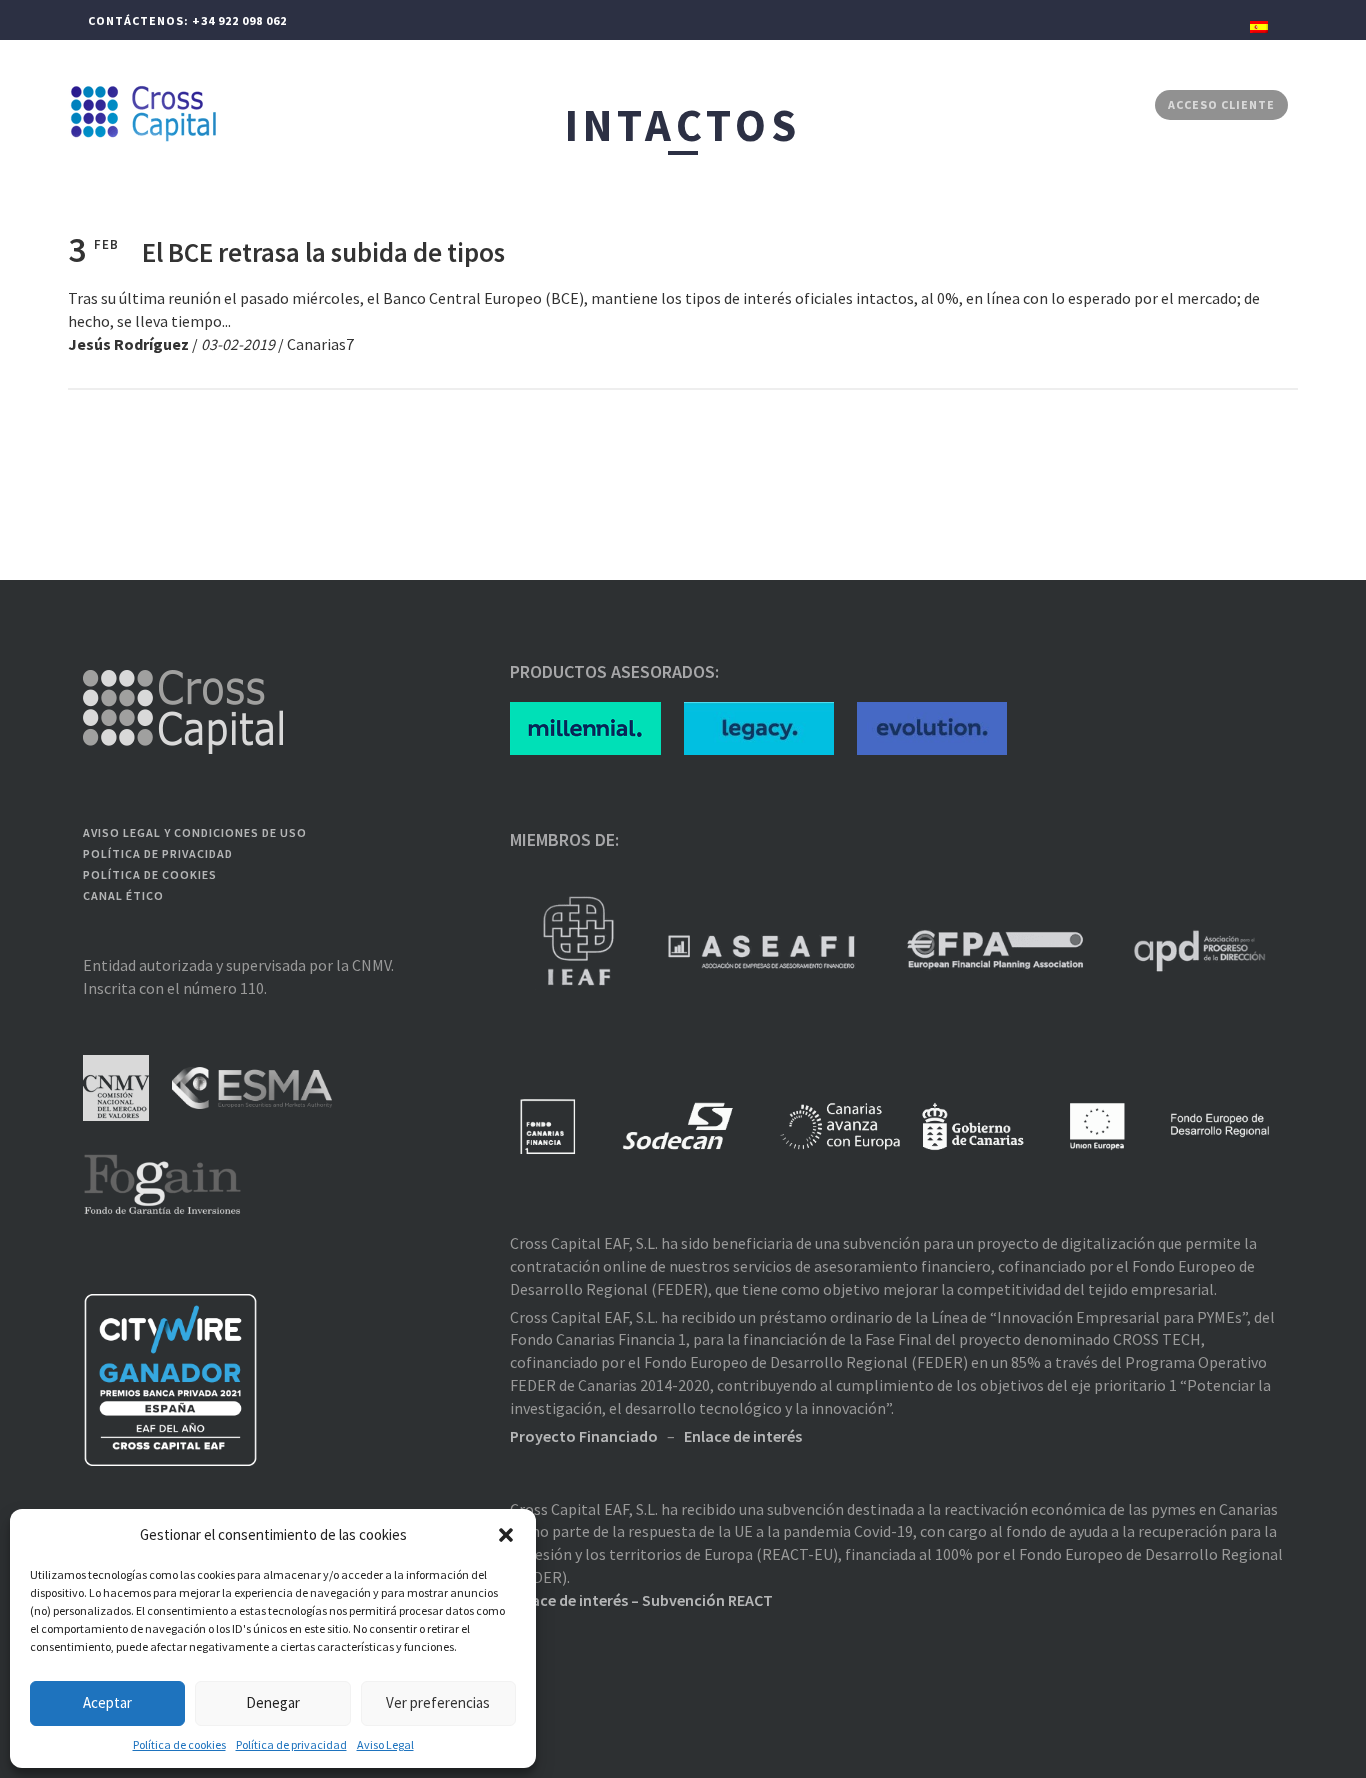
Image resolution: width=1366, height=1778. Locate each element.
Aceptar (107, 1702)
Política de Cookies (150, 874)
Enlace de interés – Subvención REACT (641, 1600)
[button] (506, 1535)
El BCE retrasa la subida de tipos (323, 252)
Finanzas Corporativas (675, 104)
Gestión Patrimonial (501, 104)
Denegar (273, 1702)
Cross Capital (360, 104)
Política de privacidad (291, 1744)
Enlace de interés (743, 1436)
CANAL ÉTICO (123, 895)
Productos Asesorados (858, 104)
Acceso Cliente (1221, 104)
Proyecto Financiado (584, 1436)
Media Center (1007, 104)
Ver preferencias (438, 1702)
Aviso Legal (385, 1744)
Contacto (1108, 104)
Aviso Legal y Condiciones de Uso (195, 832)
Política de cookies (179, 1744)
